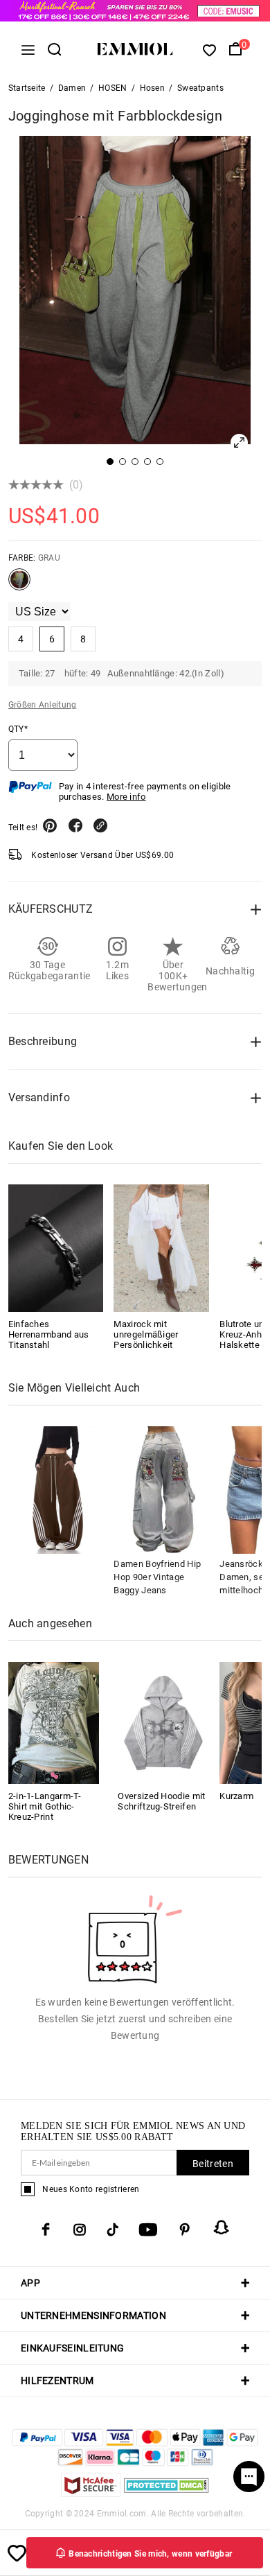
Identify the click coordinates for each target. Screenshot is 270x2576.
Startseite (27, 88)
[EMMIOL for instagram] (80, 2229)
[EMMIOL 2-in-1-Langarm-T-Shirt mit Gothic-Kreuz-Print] (54, 1722)
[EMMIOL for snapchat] (222, 2227)
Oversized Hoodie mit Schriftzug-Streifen (161, 1801)
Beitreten (213, 2164)
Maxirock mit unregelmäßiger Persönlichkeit (146, 1334)
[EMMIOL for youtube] (148, 2229)
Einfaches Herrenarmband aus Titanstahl (49, 1334)
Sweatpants (200, 88)
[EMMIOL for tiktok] (112, 2229)
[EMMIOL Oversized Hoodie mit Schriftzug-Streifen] (163, 1722)
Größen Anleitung (43, 705)
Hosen (153, 88)
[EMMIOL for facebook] (46, 2229)
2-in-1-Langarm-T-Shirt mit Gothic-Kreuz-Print (45, 1806)
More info (126, 797)
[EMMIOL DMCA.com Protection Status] (166, 2493)
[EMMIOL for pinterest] (185, 2229)
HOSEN (113, 88)
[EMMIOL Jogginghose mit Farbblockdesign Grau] (19, 585)
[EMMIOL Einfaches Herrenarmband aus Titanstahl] (56, 1248)
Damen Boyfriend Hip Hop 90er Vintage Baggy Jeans (157, 1577)
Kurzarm (236, 1796)
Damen (72, 88)
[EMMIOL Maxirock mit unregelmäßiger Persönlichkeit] (161, 1248)
